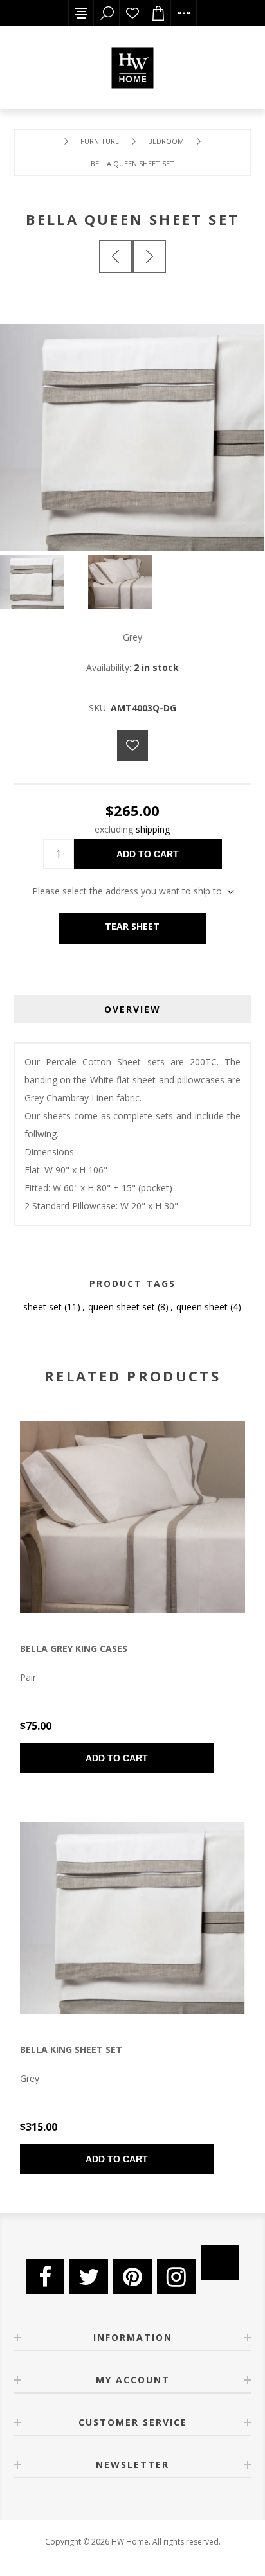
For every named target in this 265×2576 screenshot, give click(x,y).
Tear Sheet (132, 926)
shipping (153, 829)
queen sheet (202, 1307)
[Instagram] (176, 2277)
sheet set (42, 1307)
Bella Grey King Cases (74, 1648)
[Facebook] (45, 2277)
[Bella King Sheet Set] (149, 256)
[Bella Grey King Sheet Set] (132, 1918)
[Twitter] (89, 2277)
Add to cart (148, 854)
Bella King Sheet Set (71, 2049)
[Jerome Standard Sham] (116, 256)
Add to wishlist (132, 745)
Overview (132, 1009)
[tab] (133, 1009)
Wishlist (132, 13)
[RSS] (220, 2262)
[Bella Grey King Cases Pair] (132, 1517)
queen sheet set (122, 1307)
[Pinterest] (132, 2277)
